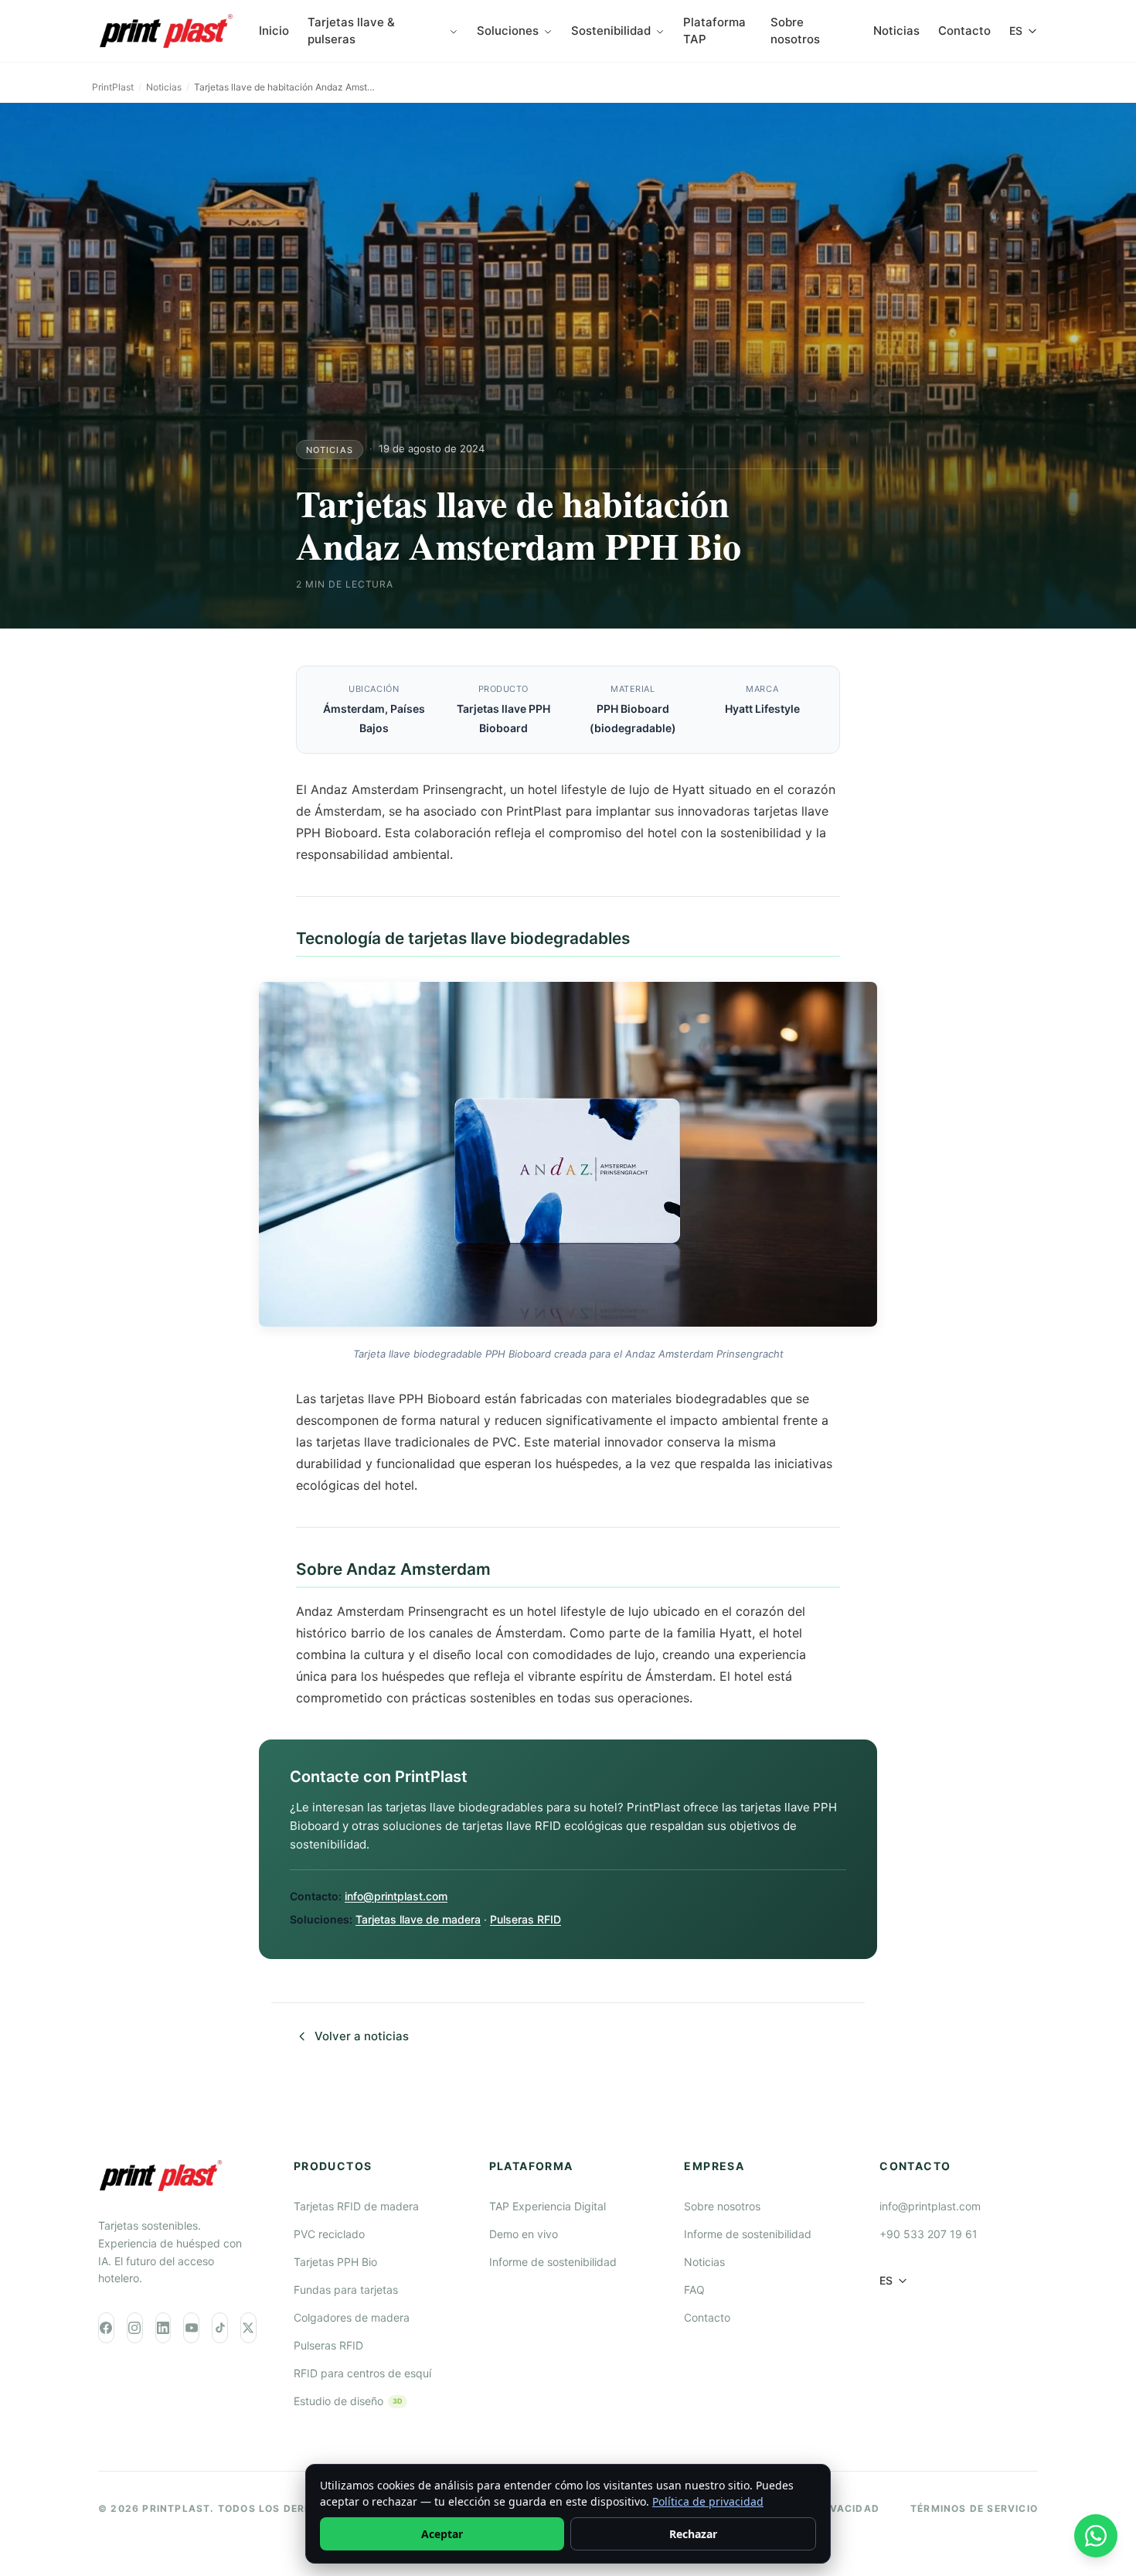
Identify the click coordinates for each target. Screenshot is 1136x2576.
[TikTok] (220, 2328)
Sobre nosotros (795, 31)
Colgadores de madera (352, 2317)
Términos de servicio (974, 2508)
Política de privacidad (708, 2501)
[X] (248, 2328)
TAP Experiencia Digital (548, 2206)
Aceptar (442, 2534)
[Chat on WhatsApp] (1096, 2536)
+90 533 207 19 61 (929, 2234)
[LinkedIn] (163, 2328)
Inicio (274, 31)
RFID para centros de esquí (362, 2373)
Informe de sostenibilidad (553, 2262)
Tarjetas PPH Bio (335, 2262)
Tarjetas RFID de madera (356, 2206)
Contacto (964, 31)
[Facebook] (106, 2328)
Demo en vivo (524, 2234)
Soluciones (508, 31)
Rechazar (693, 2534)
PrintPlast (113, 87)
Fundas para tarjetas (346, 2290)
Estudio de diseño (348, 2401)
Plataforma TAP (714, 31)
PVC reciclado (329, 2234)
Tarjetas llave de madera (418, 1919)
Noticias (896, 31)
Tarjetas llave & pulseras (351, 31)
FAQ (694, 2290)
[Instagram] (135, 2328)
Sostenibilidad (611, 31)
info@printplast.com (396, 1896)
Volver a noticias (362, 2036)
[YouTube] (191, 2328)
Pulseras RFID (525, 1919)
